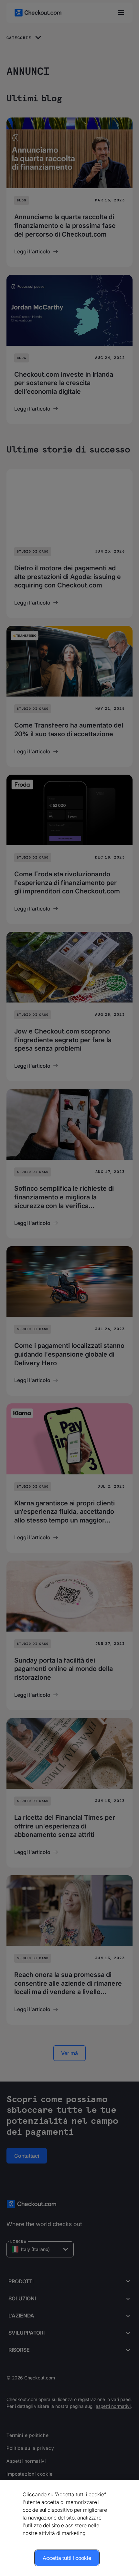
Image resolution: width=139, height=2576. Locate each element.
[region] (69, 2528)
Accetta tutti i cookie (67, 2558)
